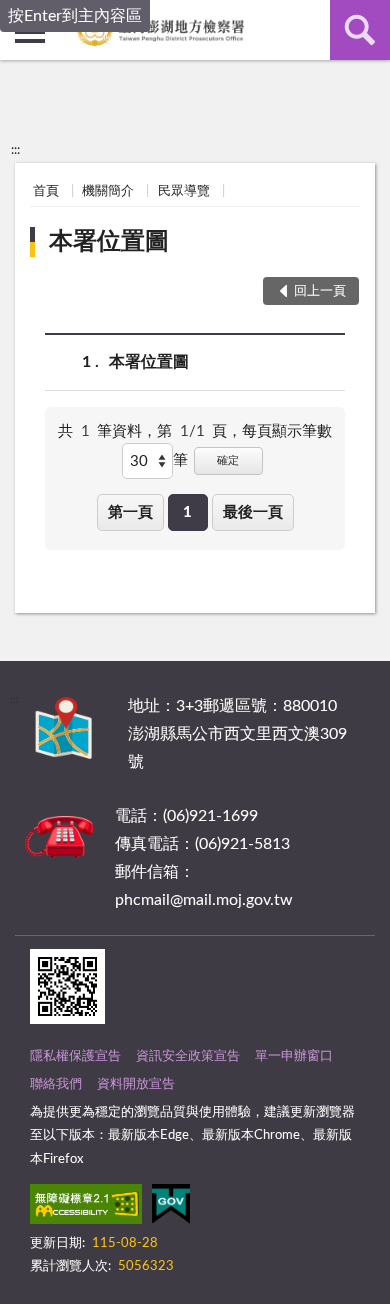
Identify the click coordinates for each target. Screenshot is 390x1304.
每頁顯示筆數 (287, 431)
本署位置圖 (109, 242)
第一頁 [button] (130, 512)
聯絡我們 (56, 1084)
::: (15, 150)
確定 (228, 460)
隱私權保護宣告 (75, 1056)
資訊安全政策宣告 (188, 1056)
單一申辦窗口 (294, 1056)
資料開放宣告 (136, 1084)
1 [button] (187, 512)
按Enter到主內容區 (75, 16)
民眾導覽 (184, 191)
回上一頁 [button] (320, 291)
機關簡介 (108, 191)
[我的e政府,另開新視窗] (171, 1208)
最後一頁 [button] (253, 512)
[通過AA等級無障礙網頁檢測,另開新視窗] (86, 1208)
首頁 (46, 191)
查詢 (360, 30)
